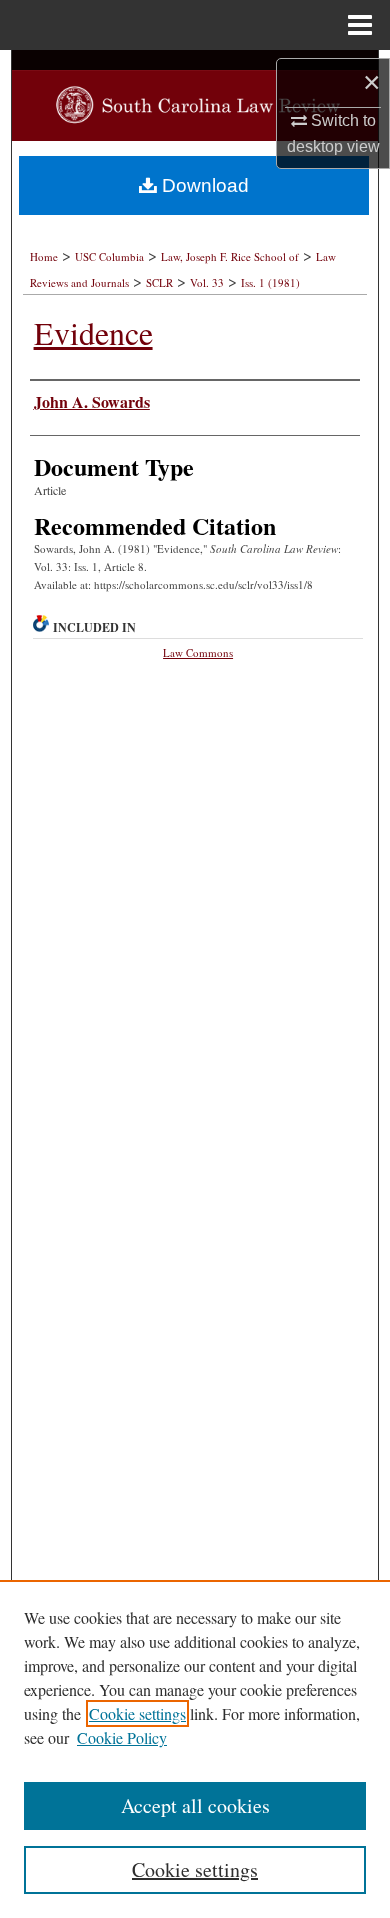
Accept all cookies (195, 1805)
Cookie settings (137, 1713)
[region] (195, 1749)
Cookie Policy (122, 1737)
